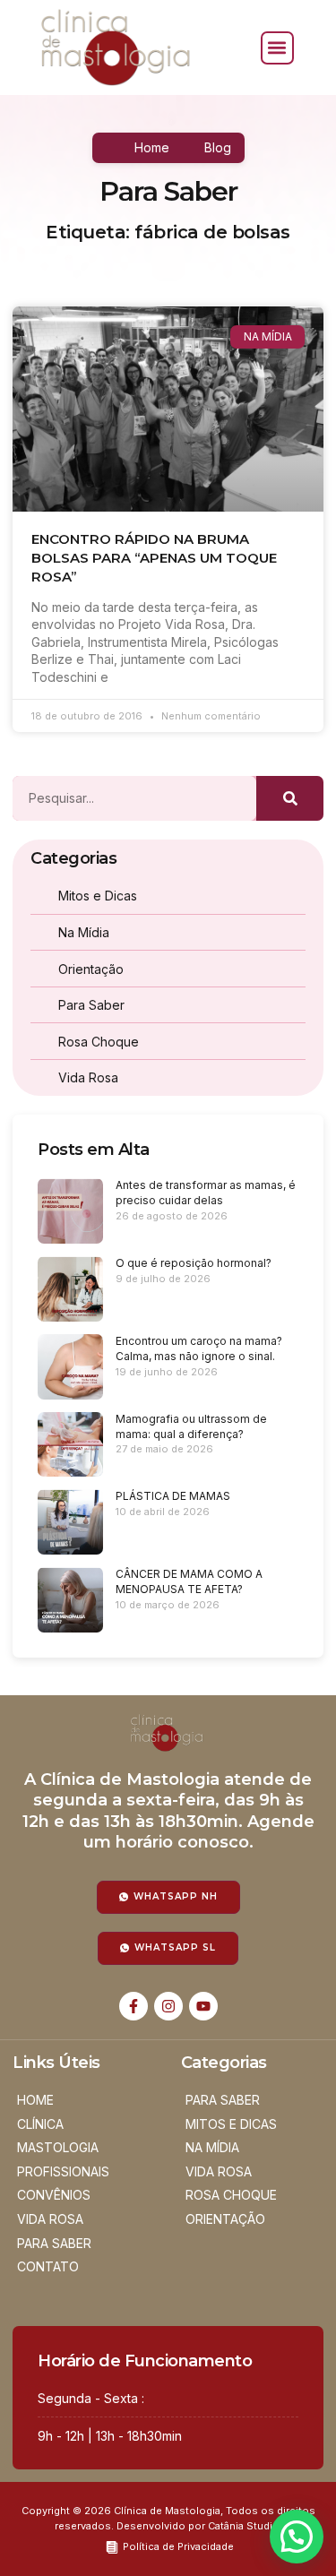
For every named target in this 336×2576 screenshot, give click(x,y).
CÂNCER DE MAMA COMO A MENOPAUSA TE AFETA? (189, 1581)
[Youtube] (203, 2006)
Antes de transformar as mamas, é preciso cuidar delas (206, 1193)
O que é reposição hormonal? (194, 1263)
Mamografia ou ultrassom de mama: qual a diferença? (191, 1426)
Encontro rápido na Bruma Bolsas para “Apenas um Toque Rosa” (154, 558)
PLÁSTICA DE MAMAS (173, 1496)
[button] (277, 48)
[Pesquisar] (290, 798)
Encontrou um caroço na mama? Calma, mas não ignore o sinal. (199, 1348)
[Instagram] (168, 2006)
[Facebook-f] (134, 2006)
